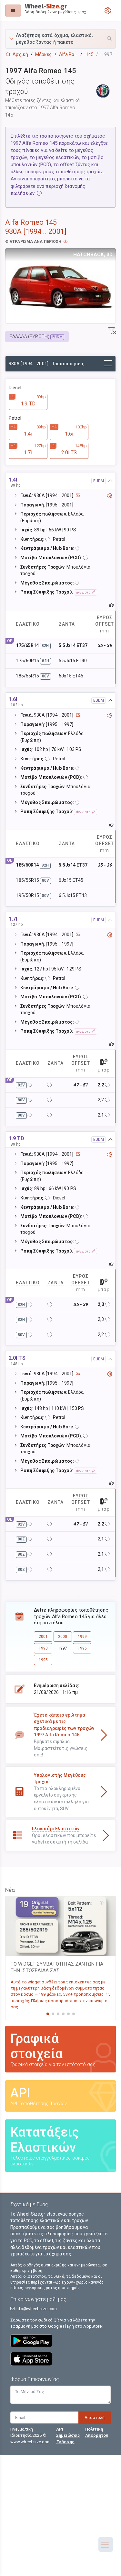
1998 (43, 1648)
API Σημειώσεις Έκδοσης (68, 2435)
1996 (82, 1648)
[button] (60, 39)
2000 (63, 1637)
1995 (43, 1660)
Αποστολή (95, 2417)
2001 (43, 1637)
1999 (82, 1637)
